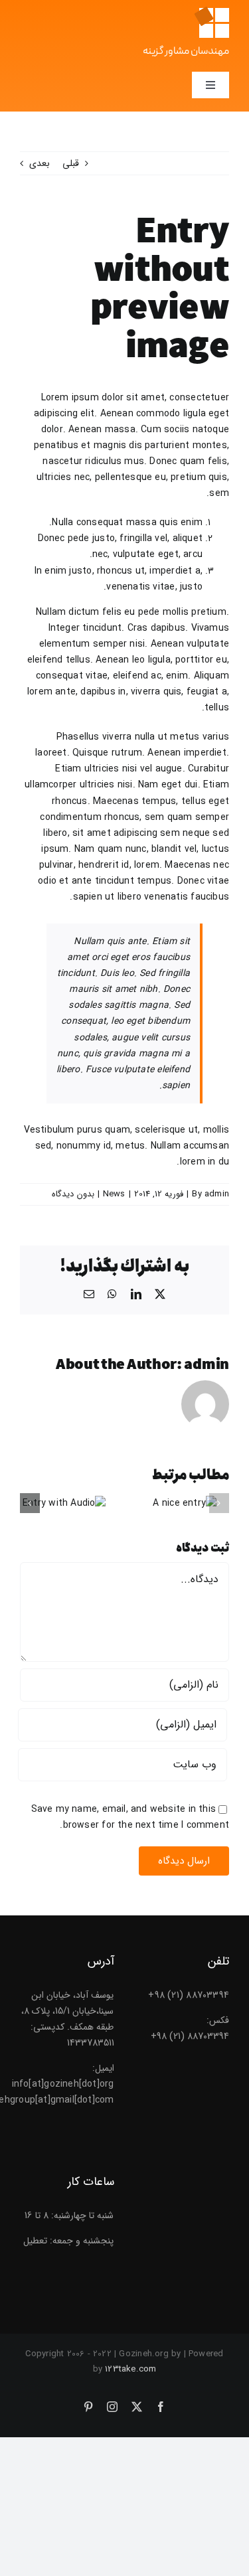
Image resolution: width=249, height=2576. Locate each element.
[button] (219, 1503)
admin (217, 1194)
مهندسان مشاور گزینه (186, 52)
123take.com (130, 2369)
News (114, 1194)
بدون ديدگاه (73, 1194)
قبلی (71, 163)
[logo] (211, 11)
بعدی (40, 163)
